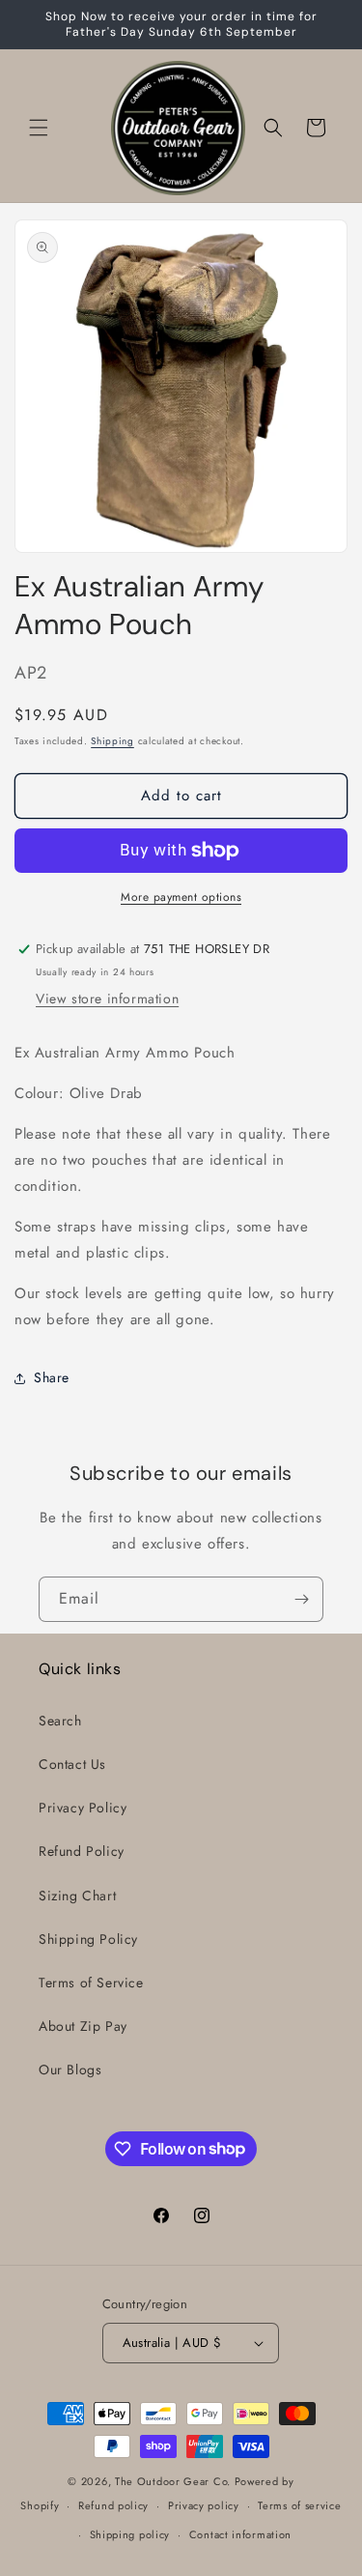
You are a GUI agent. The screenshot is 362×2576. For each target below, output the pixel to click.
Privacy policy (204, 2505)
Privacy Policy (83, 1808)
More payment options (181, 897)
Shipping (112, 741)
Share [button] (52, 1377)
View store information (107, 999)
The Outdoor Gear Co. (173, 2481)
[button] (39, 128)
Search (60, 1721)
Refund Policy (82, 1851)
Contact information (240, 2534)
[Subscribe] (301, 1599)
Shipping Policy (88, 1939)
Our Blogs (70, 2069)
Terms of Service (91, 1983)
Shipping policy (130, 2534)
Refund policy (113, 2505)
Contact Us (72, 1764)
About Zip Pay (83, 2026)
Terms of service (299, 2505)
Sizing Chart (77, 1896)
